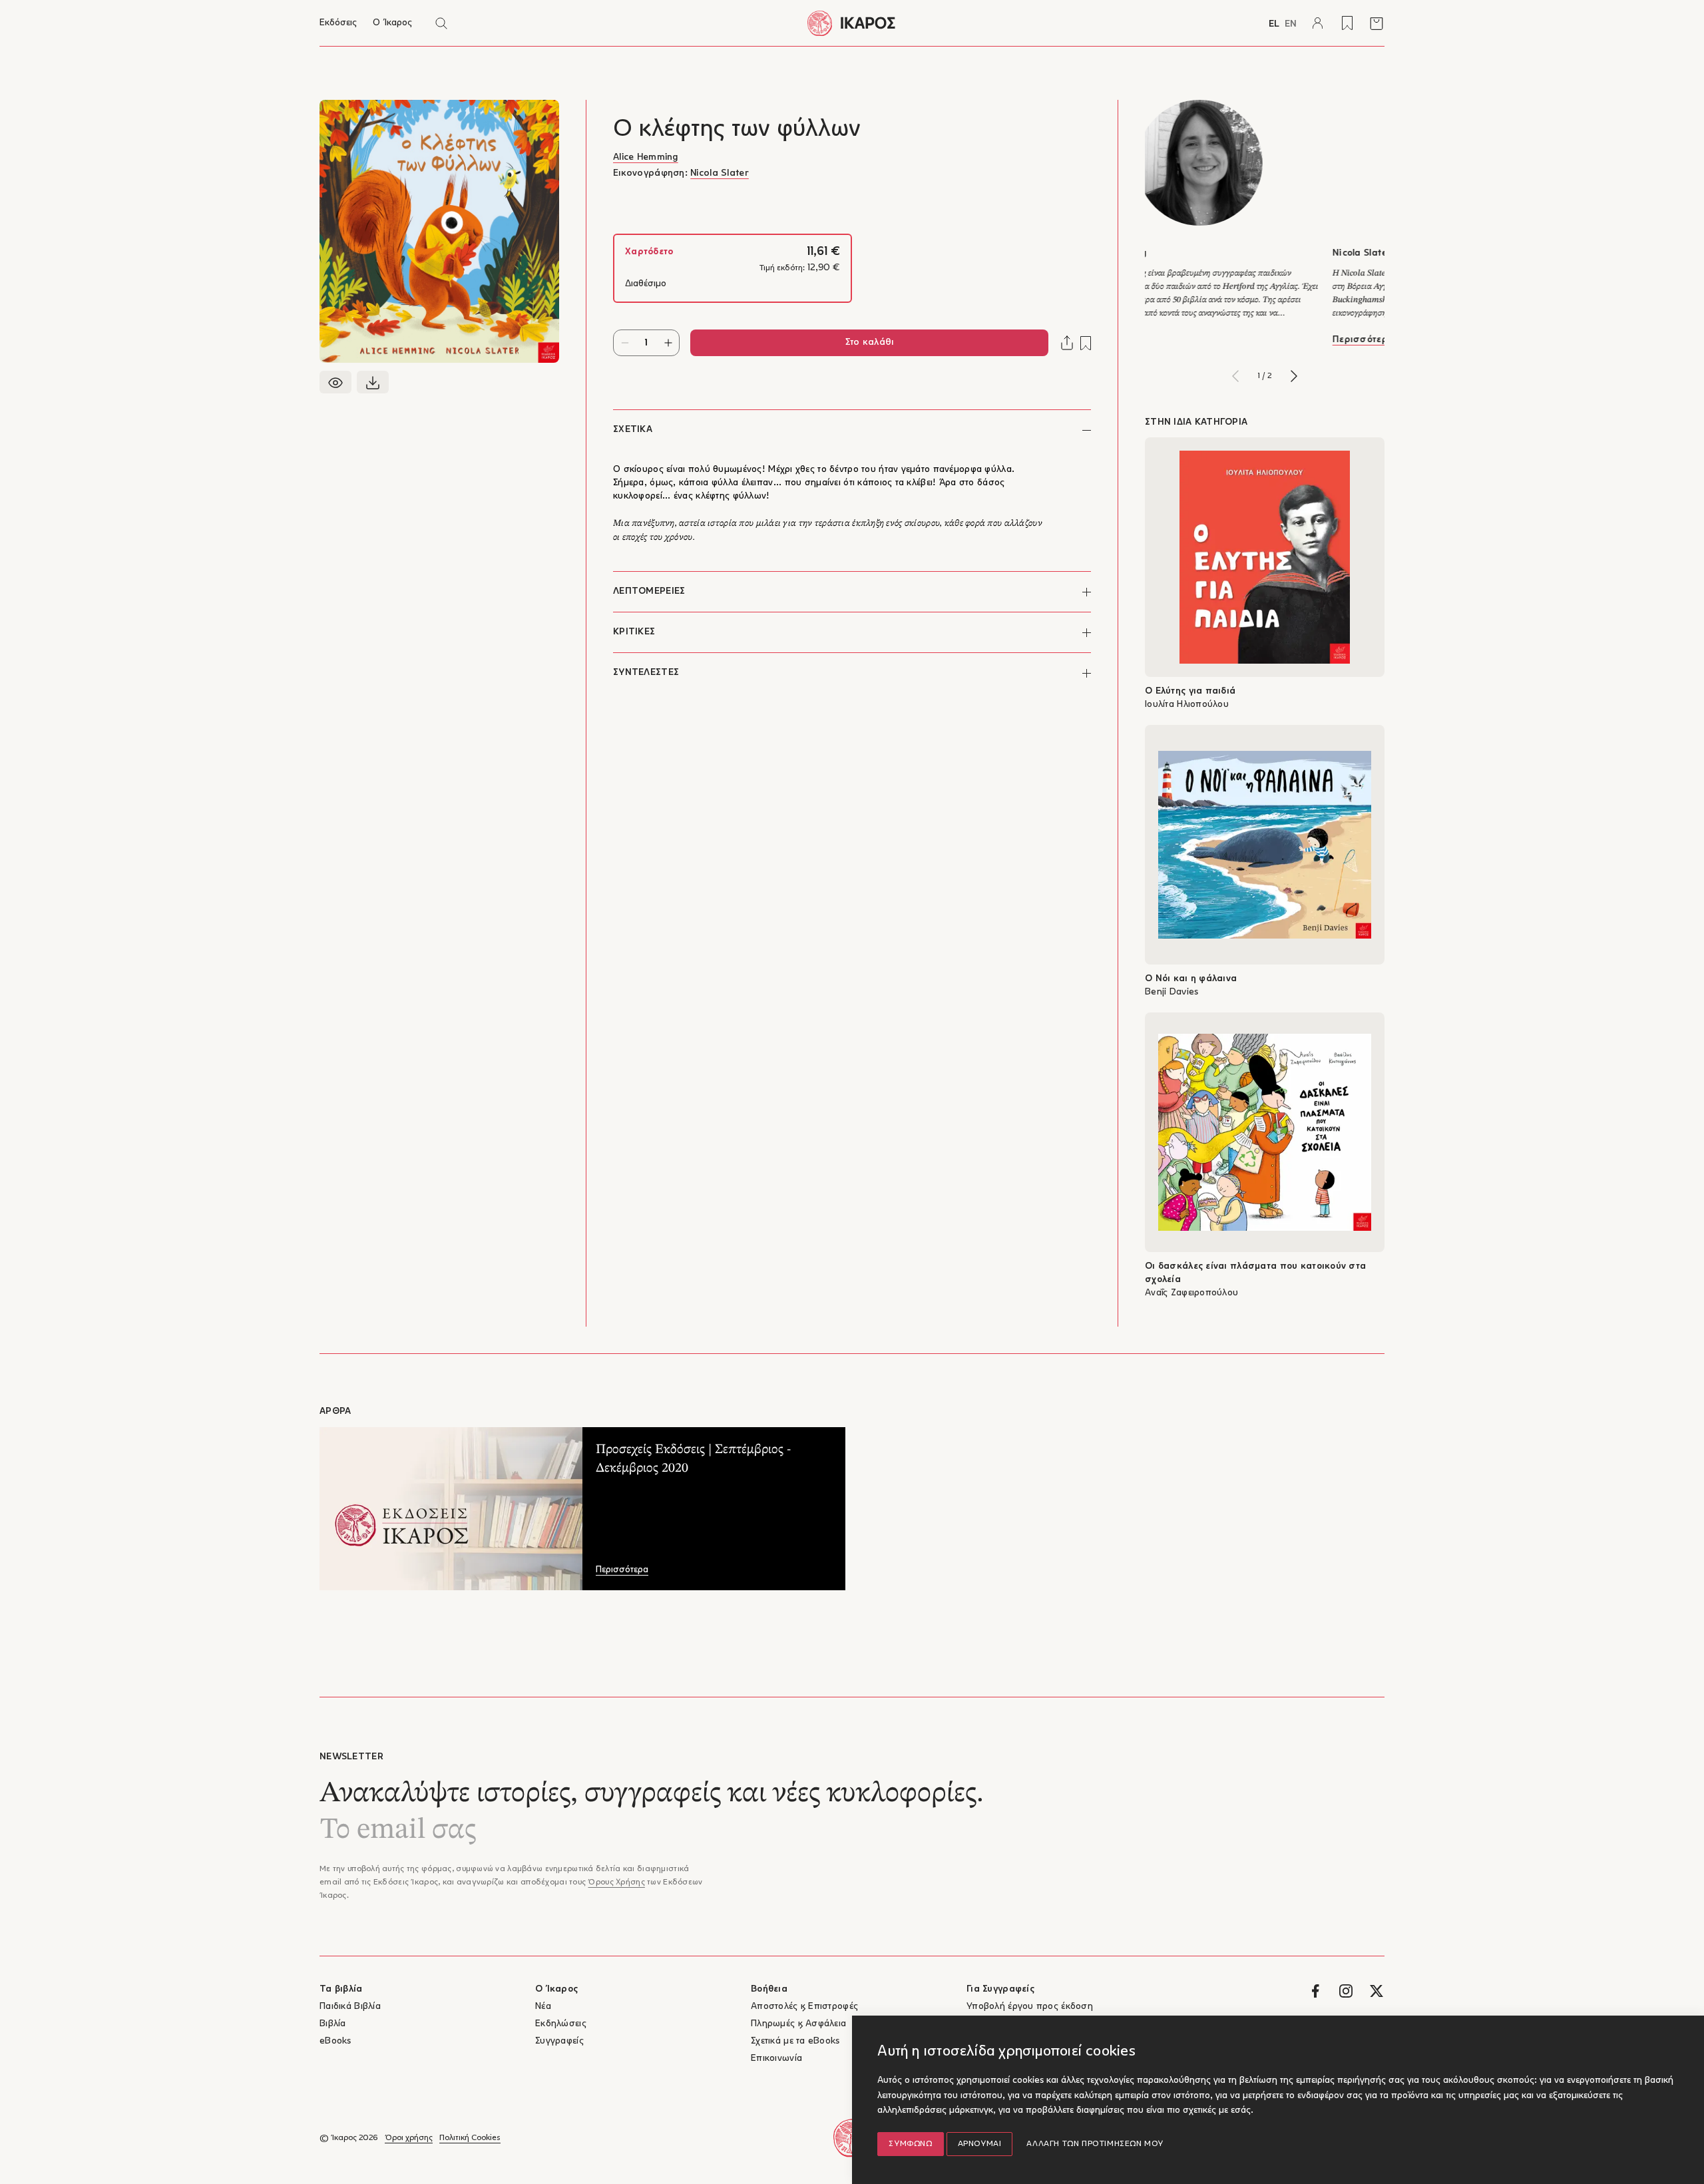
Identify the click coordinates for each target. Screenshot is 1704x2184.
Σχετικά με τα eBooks (795, 2041)
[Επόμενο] (1294, 376)
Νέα (543, 2007)
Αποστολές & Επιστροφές (804, 2007)
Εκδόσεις (338, 23)
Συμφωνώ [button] (910, 2144)
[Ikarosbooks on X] (1377, 1991)
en (1291, 24)
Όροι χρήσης (409, 2138)
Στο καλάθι (870, 342)
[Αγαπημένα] (1347, 23)
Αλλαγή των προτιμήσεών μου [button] (1095, 2144)
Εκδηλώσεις (561, 2024)
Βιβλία (333, 2024)
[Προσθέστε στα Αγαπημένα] (1086, 343)
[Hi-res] (373, 382)
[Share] (1067, 343)
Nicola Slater (720, 173)
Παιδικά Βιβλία (350, 2007)
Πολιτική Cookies (470, 2138)
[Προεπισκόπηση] (335, 382)
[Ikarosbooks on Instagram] (1346, 1991)
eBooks (335, 2041)
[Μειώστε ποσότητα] (625, 343)
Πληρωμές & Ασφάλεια (798, 2024)
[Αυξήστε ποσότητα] (668, 343)
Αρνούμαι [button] (980, 2144)
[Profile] (1318, 23)
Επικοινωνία (776, 2059)
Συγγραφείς (559, 2041)
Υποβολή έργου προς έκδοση (1030, 2007)
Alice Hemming (646, 157)
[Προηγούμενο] (1235, 376)
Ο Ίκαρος (392, 23)
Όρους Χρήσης (616, 1882)
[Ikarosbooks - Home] (852, 23)
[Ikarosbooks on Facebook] (1315, 1991)
